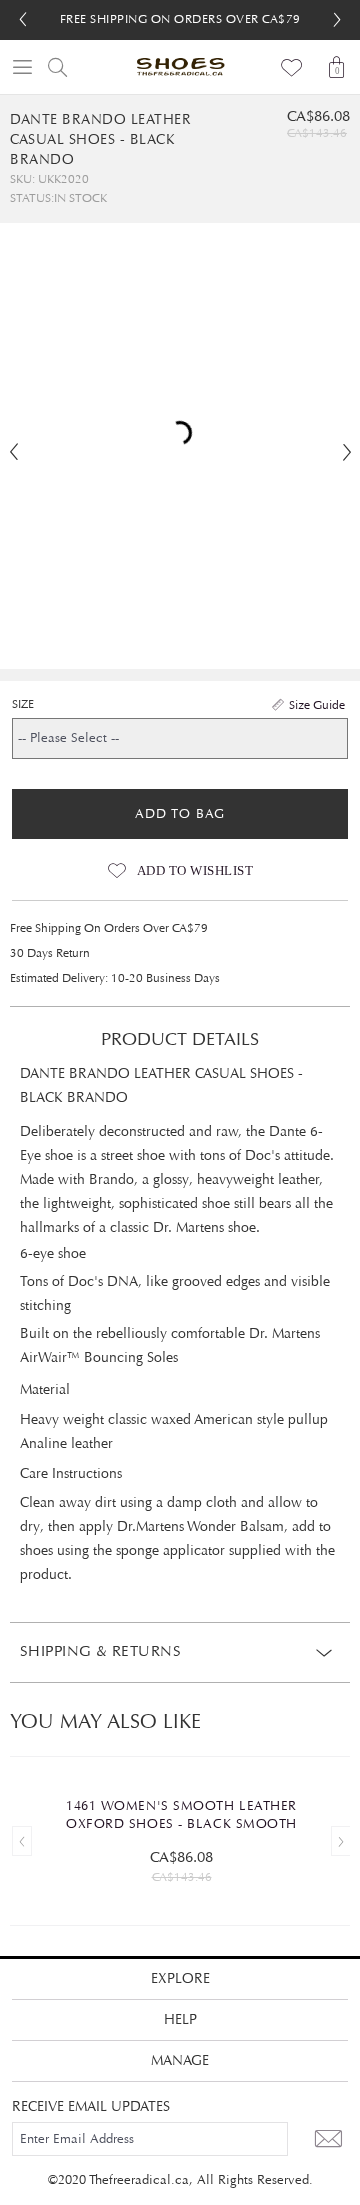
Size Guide (317, 705)
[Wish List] (292, 67)
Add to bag (180, 814)
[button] (337, 20)
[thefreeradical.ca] (180, 67)
